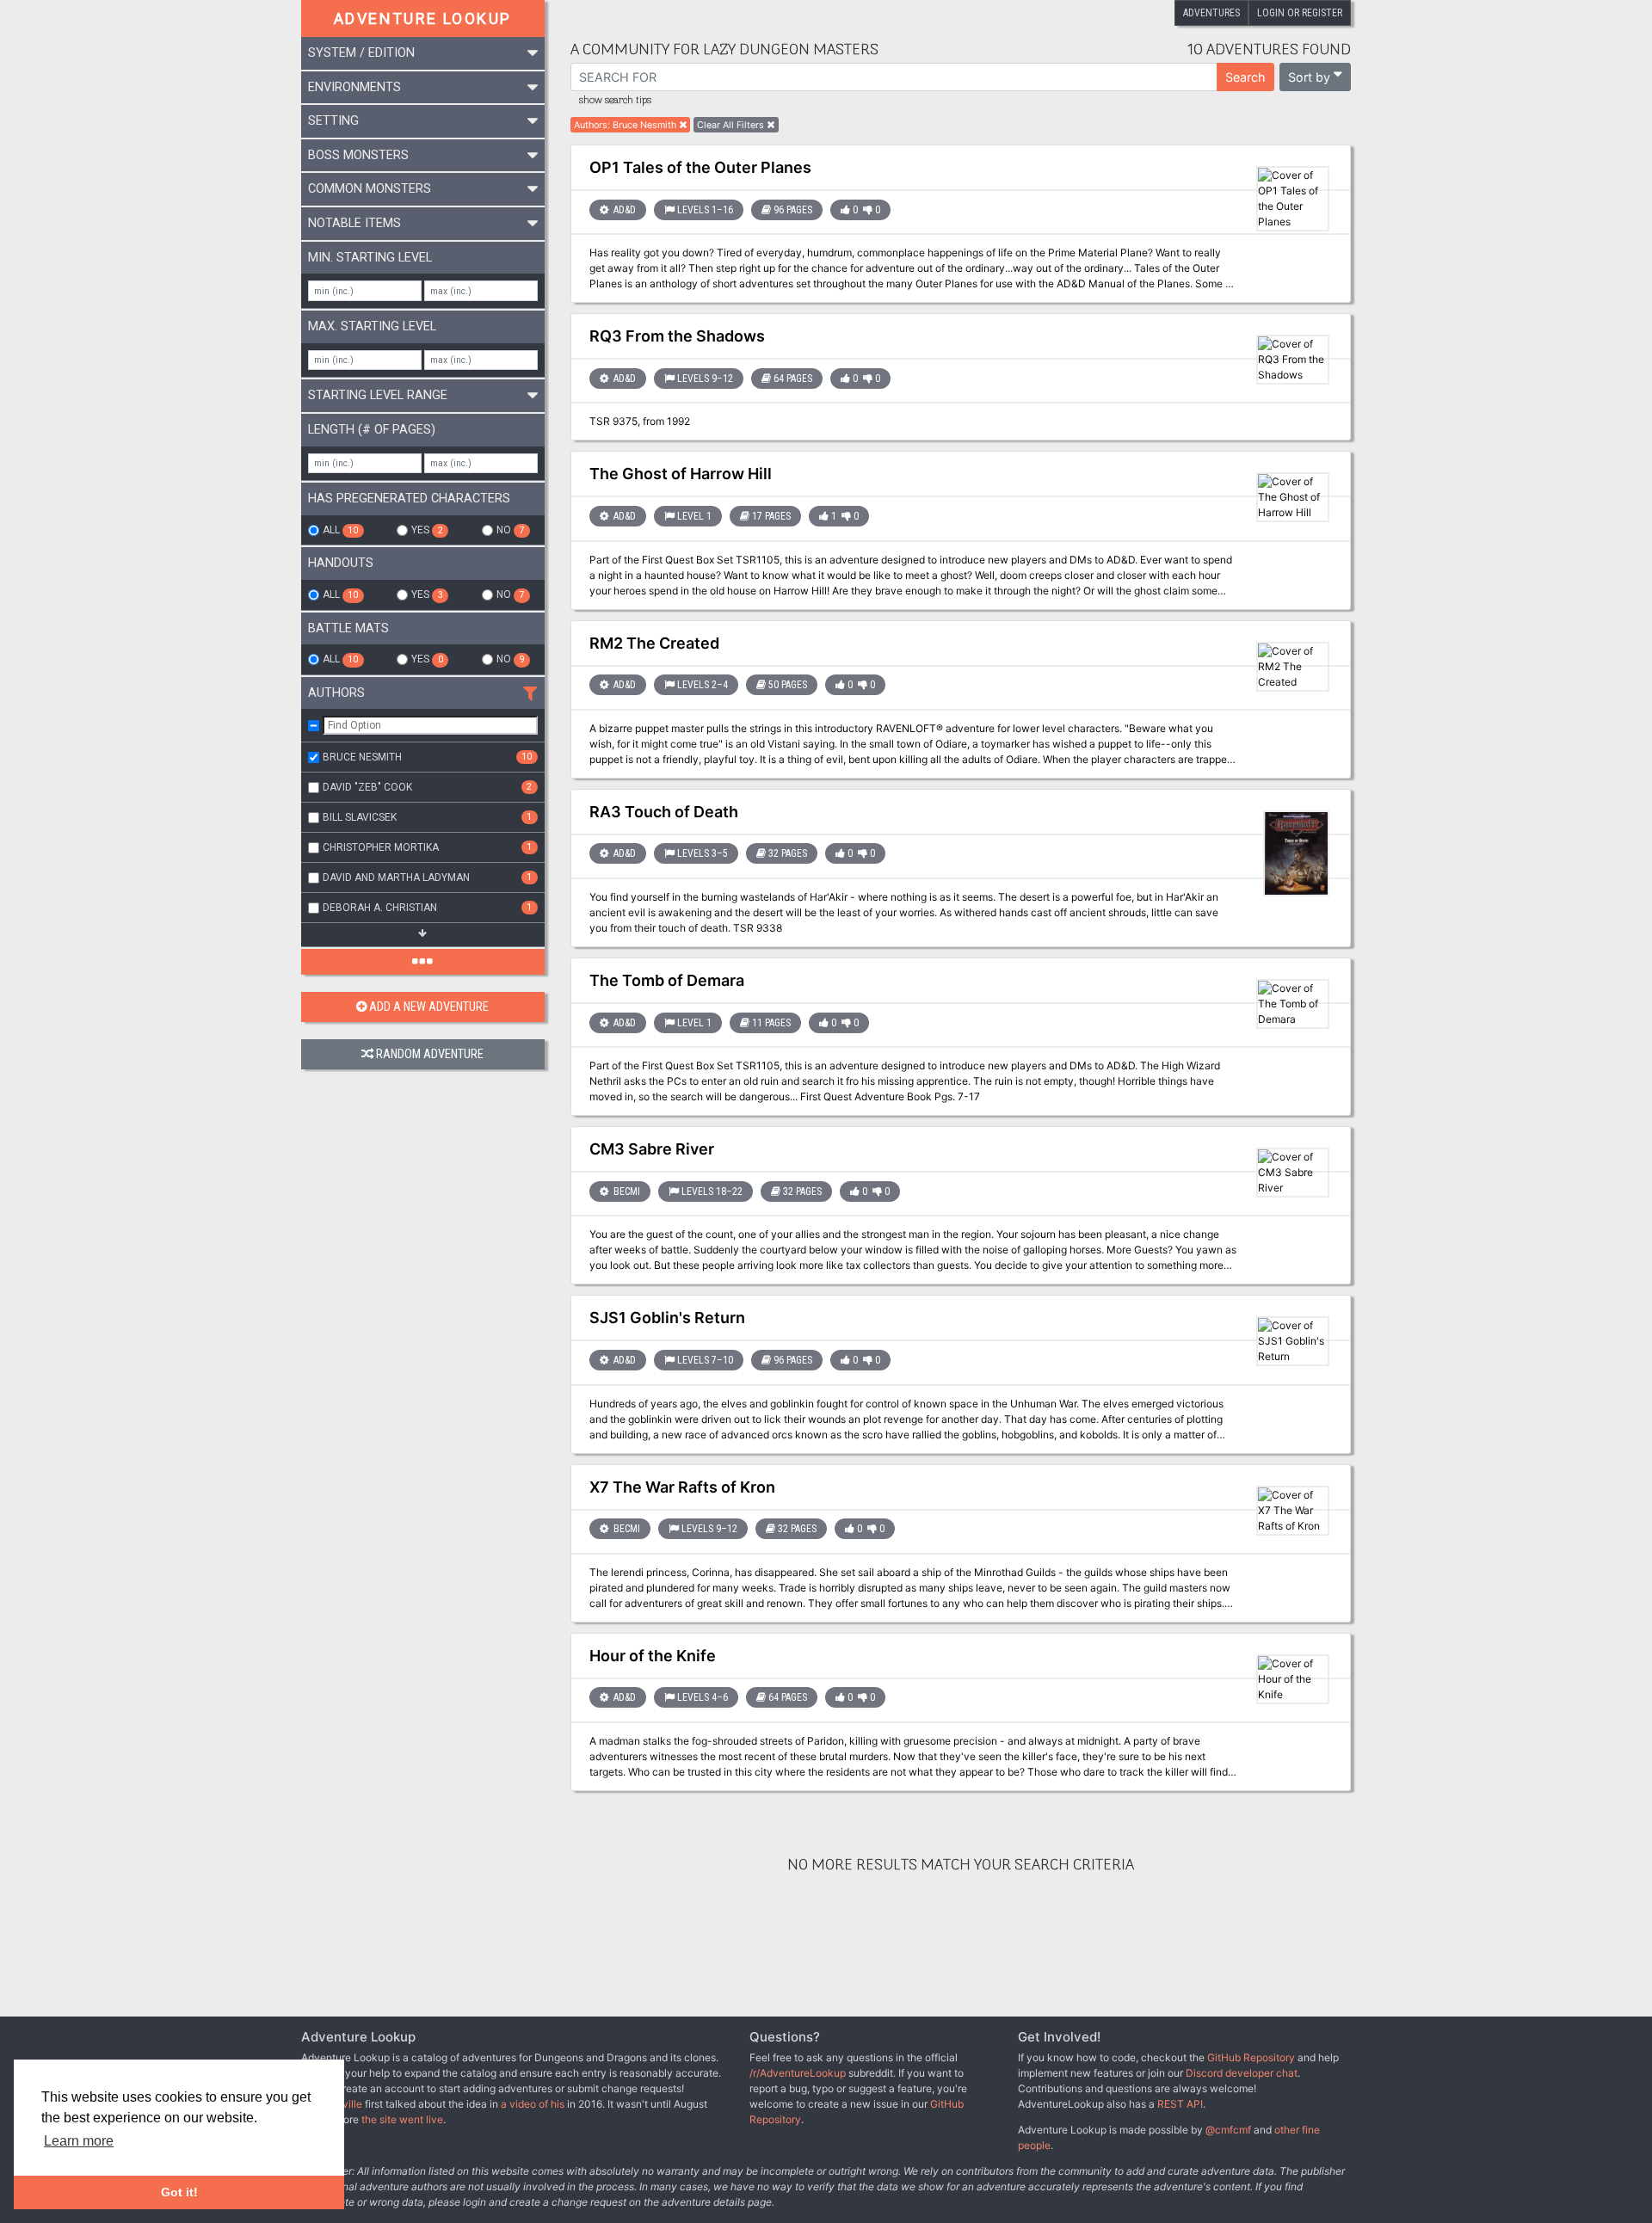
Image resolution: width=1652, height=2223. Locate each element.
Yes (427, 530)
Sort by (1309, 77)
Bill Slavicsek (427, 817)
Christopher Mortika (427, 847)
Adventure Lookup (422, 18)
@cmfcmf (1228, 2130)
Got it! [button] (179, 2192)
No (510, 530)
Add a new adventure (429, 1007)
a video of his (533, 2104)
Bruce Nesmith (427, 757)
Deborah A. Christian (427, 908)
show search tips (615, 101)
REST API (1180, 2104)
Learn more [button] (79, 2141)
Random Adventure (430, 1054)
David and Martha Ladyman (427, 877)
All (340, 530)
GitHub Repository (1251, 2057)
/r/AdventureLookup (798, 2073)
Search (1245, 77)
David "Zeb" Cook (427, 787)
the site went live (402, 2119)
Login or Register (1300, 13)
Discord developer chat (1242, 2073)
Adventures (1211, 13)
